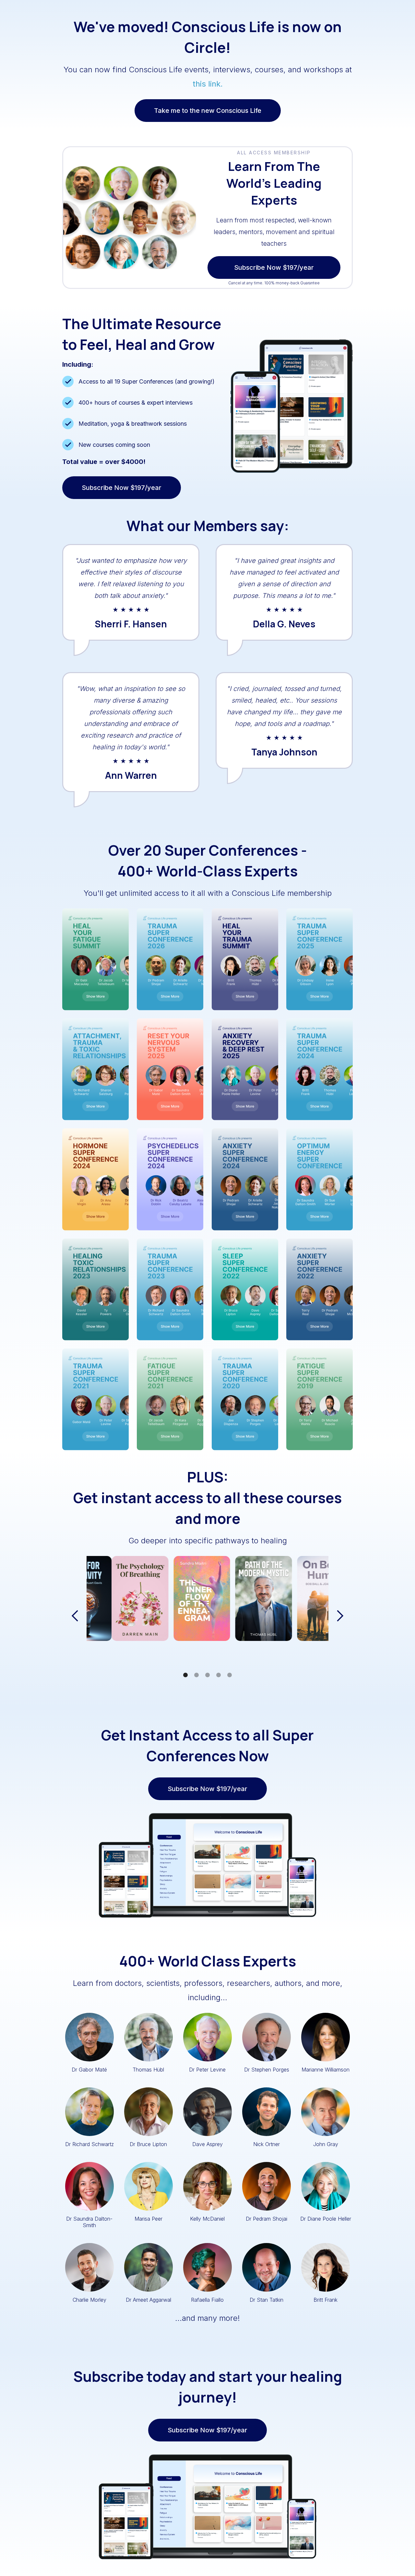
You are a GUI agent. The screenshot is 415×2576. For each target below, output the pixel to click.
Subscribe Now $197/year (274, 259)
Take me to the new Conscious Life (208, 111)
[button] (75, 1616)
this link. (208, 84)
